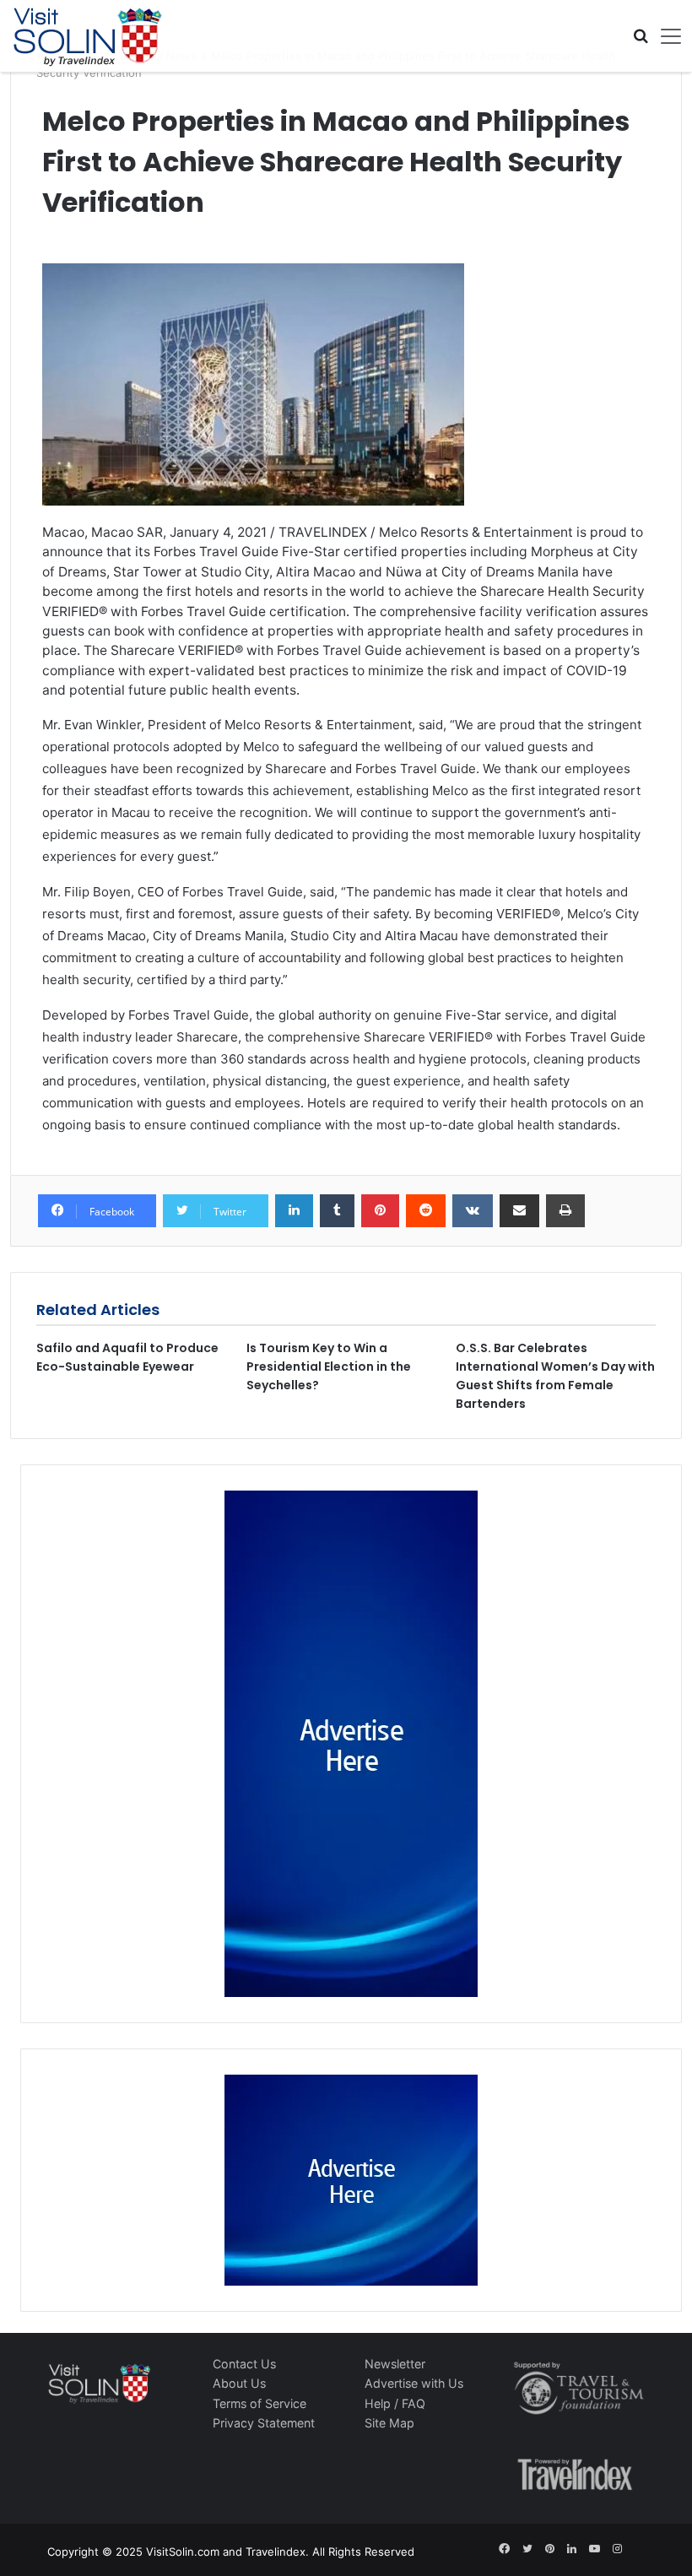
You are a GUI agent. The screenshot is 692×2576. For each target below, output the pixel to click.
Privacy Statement (264, 2423)
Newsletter (395, 2364)
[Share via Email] (519, 1211)
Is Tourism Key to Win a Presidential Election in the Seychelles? (329, 1366)
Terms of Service (259, 2403)
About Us (239, 2383)
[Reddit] (426, 1211)
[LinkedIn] (294, 1211)
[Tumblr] (337, 1211)
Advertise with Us (414, 2383)
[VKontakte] (473, 1211)
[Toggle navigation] (665, 36)
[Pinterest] (380, 1211)
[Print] (565, 1211)
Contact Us (244, 2364)
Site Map (389, 2423)
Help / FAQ (395, 2403)
